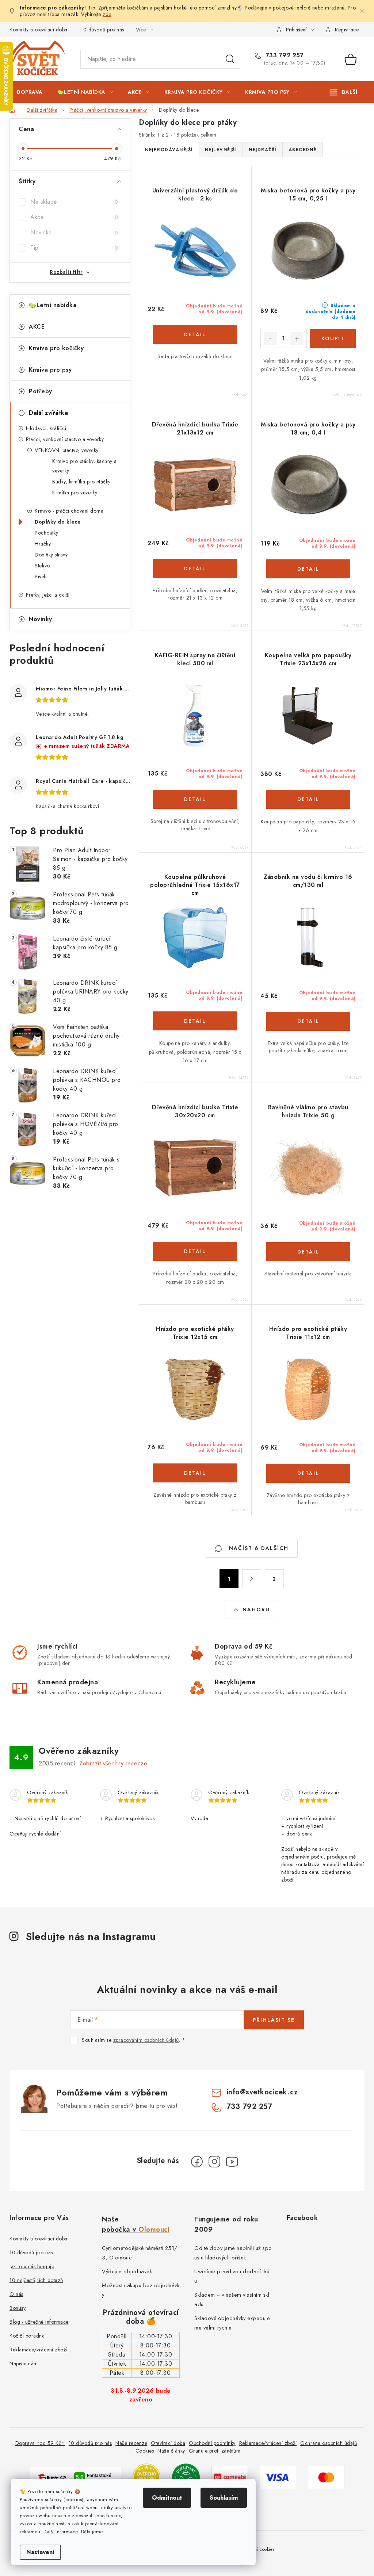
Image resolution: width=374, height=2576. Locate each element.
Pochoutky (47, 533)
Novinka (74, 232)
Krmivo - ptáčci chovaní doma (69, 511)
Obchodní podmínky (212, 2443)
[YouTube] (232, 2162)
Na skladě (74, 202)
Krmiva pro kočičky (56, 348)
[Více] (344, 92)
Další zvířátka (48, 413)
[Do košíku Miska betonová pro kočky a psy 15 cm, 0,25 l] (333, 338)
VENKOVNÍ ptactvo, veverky (67, 450)
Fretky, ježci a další (48, 595)
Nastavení (40, 2552)
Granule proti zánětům (215, 2451)
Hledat (230, 59)
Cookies (145, 2451)
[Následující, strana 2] (252, 1579)
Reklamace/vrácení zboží (38, 2350)
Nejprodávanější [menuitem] (169, 150)
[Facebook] (197, 2162)
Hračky (43, 544)
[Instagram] (214, 2162)
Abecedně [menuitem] (303, 150)
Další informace (61, 2532)
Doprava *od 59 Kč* (40, 2443)
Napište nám (24, 2363)
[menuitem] (30, 92)
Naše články (171, 2451)
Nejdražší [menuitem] (263, 150)
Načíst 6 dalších (258, 1548)
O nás (16, 2294)
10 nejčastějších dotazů (36, 2280)
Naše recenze (131, 2443)
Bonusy (18, 2308)
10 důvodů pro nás (102, 30)
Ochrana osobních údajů (329, 2443)
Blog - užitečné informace (39, 2322)
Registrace (347, 30)
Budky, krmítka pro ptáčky (81, 482)
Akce (74, 217)
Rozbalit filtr (66, 272)
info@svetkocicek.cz (262, 2092)
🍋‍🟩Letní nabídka (53, 305)
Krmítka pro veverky (75, 493)
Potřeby (41, 391)
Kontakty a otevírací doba (39, 30)
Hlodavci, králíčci (46, 428)
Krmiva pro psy (50, 370)
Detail (195, 334)
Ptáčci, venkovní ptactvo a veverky (65, 439)
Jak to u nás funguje (32, 2266)
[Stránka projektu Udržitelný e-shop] (186, 2477)
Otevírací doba (168, 2443)
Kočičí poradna (27, 2336)
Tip (74, 248)
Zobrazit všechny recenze (113, 1763)
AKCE (37, 327)
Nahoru (256, 1609)
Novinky (41, 619)
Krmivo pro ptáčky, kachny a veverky (85, 466)
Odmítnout (167, 2498)
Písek (41, 577)
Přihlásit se (274, 2020)
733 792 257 (284, 55)
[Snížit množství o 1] (270, 339)
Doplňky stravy (51, 555)
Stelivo (42, 566)
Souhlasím (224, 2498)
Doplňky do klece (58, 522)
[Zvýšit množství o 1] (297, 339)
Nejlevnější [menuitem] (221, 150)
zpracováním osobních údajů (146, 2040)
